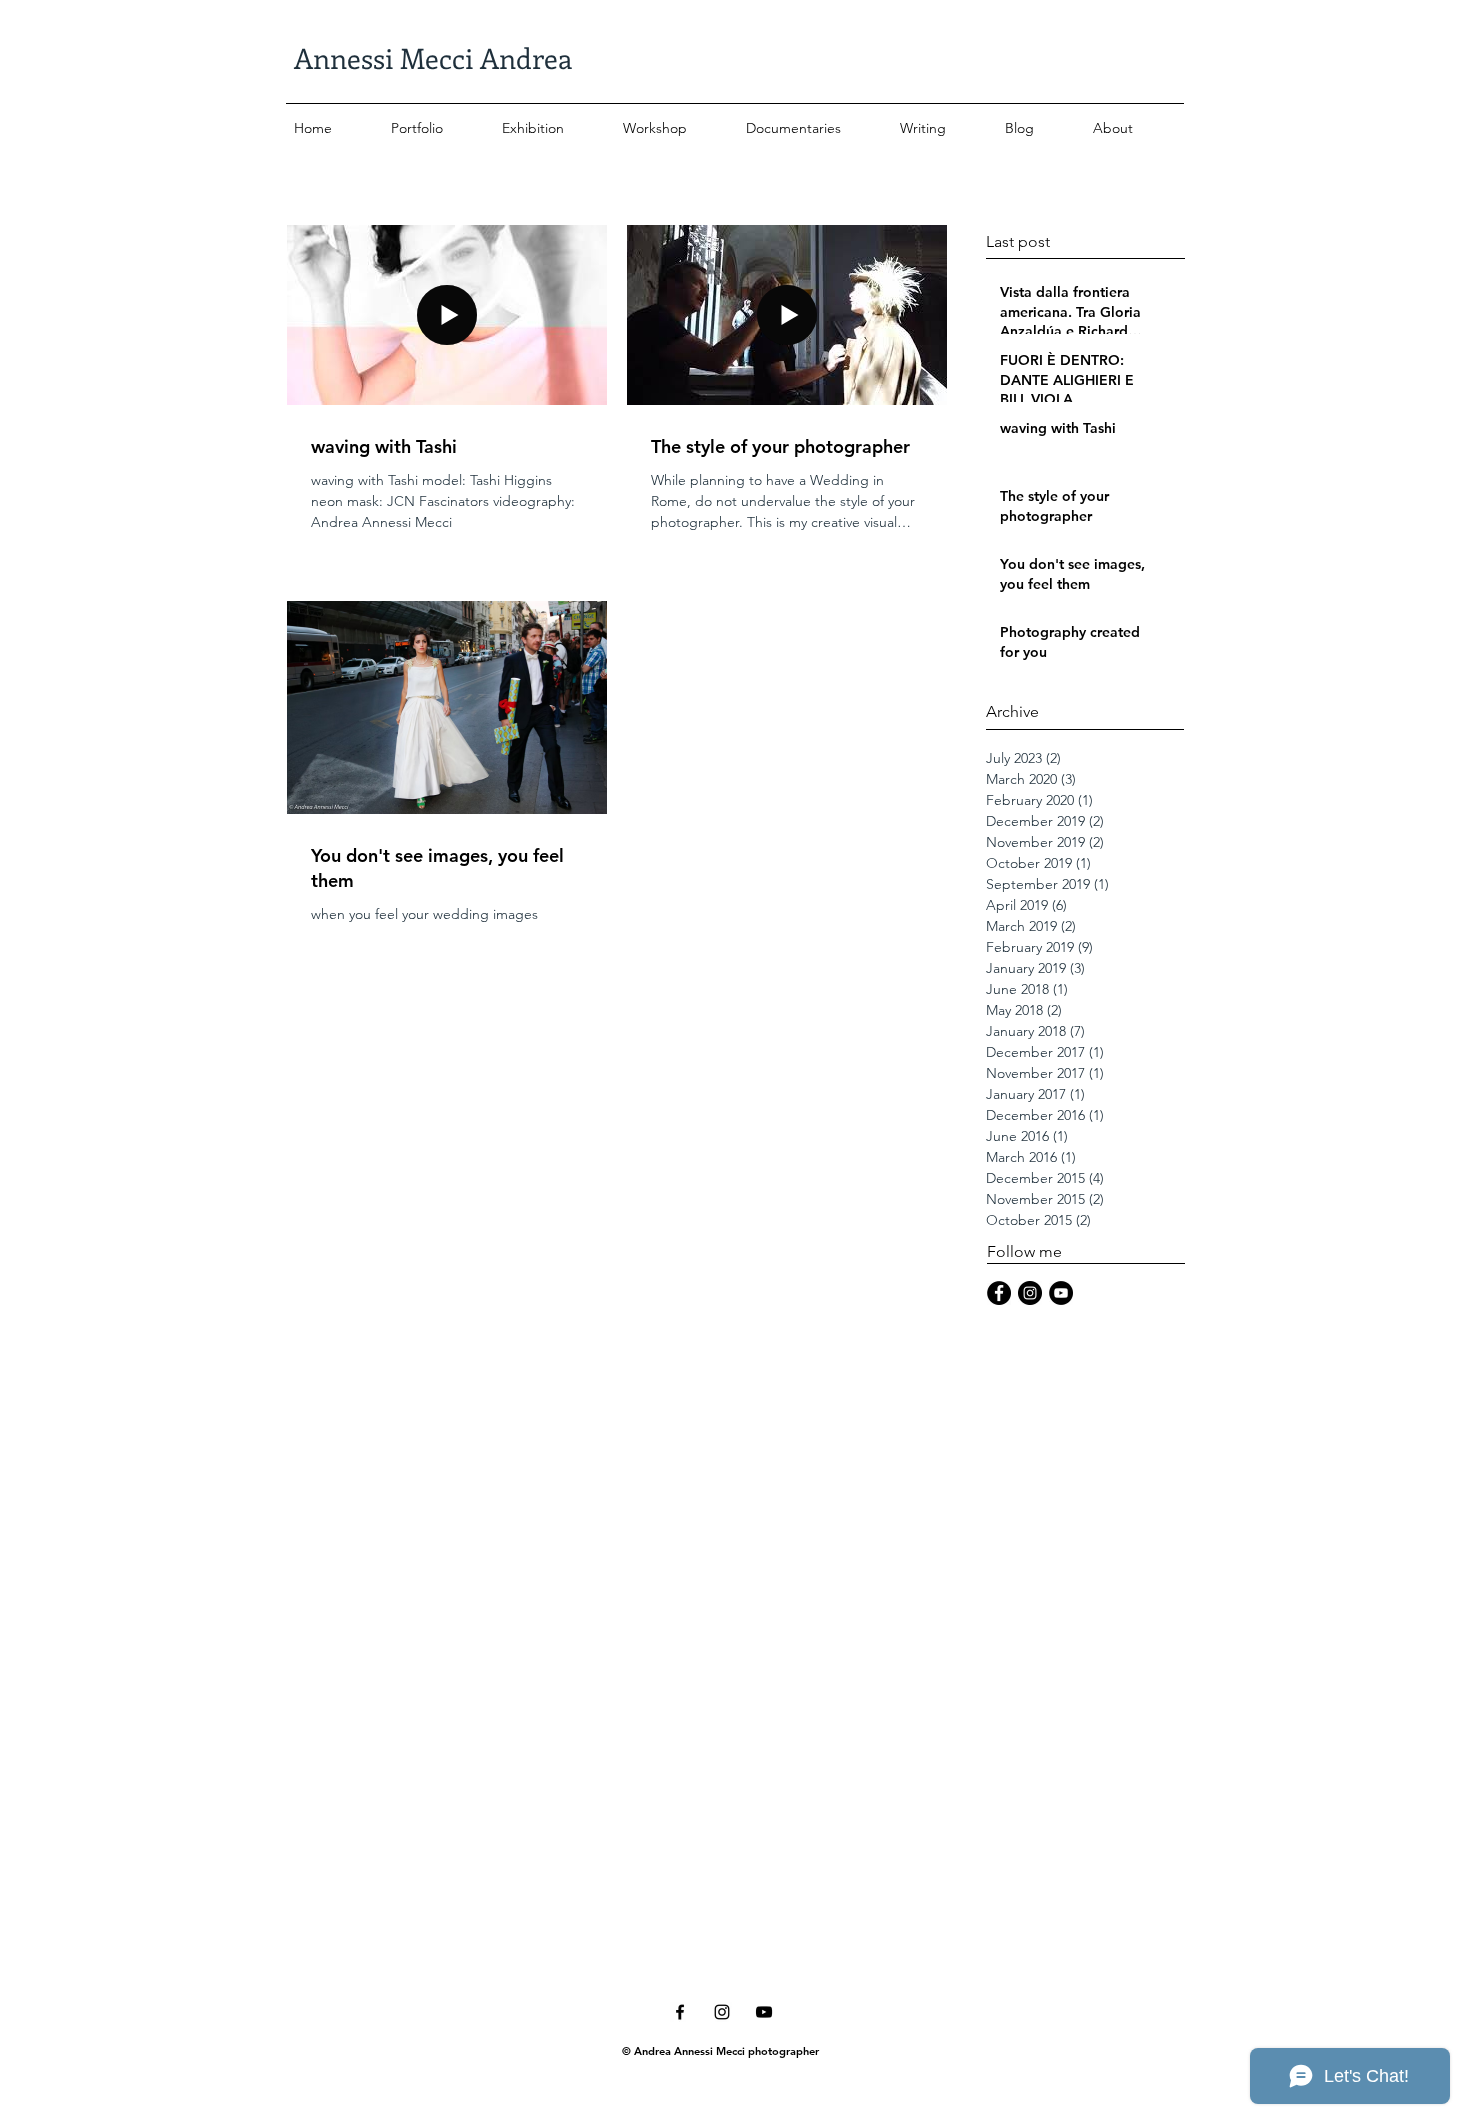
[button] (438, 119)
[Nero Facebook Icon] (680, 2012)
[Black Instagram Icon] (722, 2012)
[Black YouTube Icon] (764, 2012)
